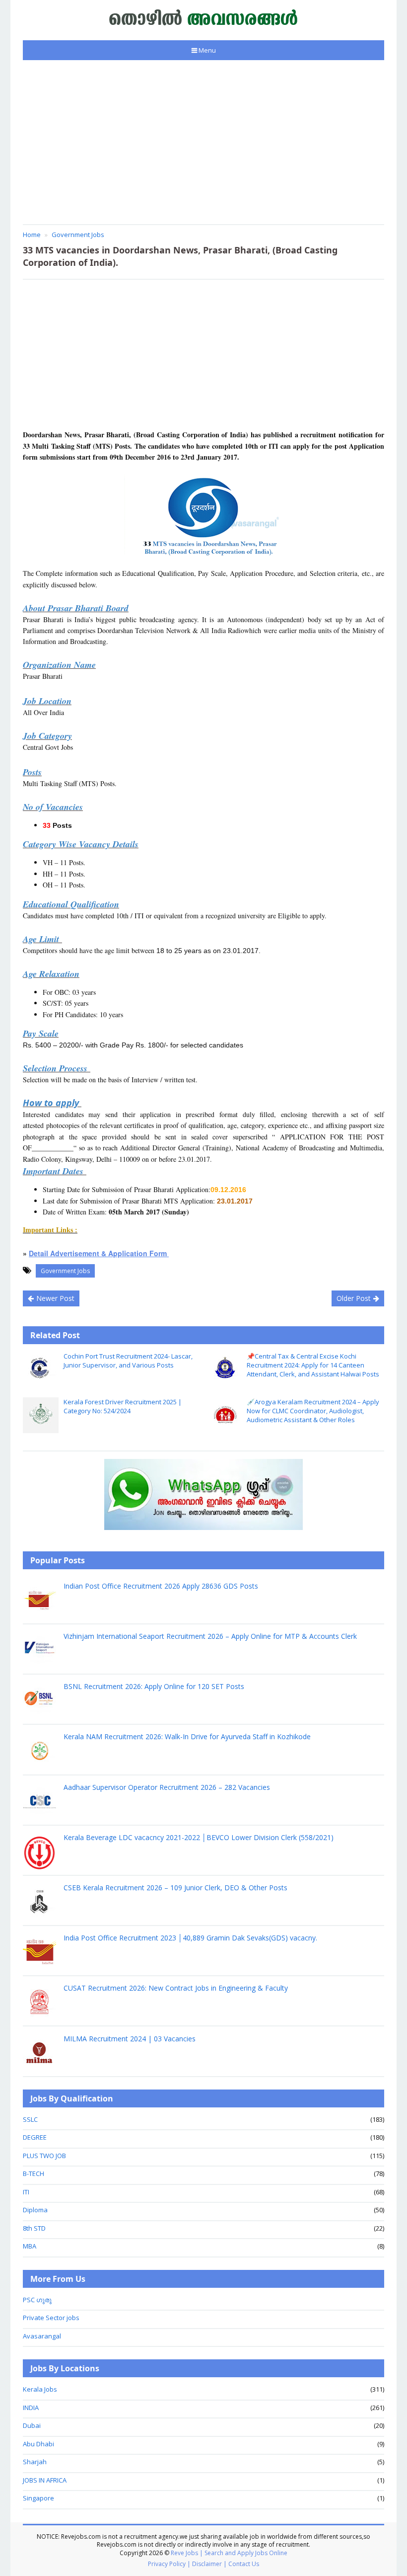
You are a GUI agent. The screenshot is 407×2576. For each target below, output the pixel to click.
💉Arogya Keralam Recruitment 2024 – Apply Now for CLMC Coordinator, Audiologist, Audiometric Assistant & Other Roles (313, 1411)
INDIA (31, 2408)
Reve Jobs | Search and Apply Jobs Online (229, 2553)
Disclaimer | (209, 2564)
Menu (207, 50)
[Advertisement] (203, 142)
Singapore (38, 2498)
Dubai (32, 2425)
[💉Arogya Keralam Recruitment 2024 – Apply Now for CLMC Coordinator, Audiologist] (224, 1415)
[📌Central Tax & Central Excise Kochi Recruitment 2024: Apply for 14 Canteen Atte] (224, 1369)
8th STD (34, 2228)
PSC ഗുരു (37, 2300)
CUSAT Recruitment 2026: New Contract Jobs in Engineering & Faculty (176, 1988)
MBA (30, 2246)
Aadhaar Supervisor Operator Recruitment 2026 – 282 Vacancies (167, 1787)
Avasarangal (42, 2336)
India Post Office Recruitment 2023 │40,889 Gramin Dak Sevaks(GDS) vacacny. (190, 1938)
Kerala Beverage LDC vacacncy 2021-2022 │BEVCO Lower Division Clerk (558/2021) (199, 1837)
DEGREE (35, 2137)
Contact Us (244, 2564)
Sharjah (35, 2462)
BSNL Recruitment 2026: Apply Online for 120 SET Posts (154, 1686)
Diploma (35, 2210)
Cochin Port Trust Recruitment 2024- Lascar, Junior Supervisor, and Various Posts (128, 1361)
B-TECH (34, 2173)
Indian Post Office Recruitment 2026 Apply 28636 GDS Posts (161, 1586)
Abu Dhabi (38, 2444)
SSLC (30, 2119)
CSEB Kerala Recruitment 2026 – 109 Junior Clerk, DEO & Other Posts (175, 1888)
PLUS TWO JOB (44, 2156)
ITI (26, 2192)
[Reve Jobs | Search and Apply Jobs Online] (204, 17)
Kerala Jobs (40, 2389)
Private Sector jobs (51, 2318)
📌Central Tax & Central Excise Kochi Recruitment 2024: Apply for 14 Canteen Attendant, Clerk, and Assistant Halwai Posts (313, 1365)
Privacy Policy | (169, 2564)
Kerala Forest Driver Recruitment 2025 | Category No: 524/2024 (123, 1406)
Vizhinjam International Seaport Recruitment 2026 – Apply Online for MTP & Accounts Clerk (210, 1636)
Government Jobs (65, 1271)
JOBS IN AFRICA (45, 2480)
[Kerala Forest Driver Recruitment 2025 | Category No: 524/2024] (41, 1415)
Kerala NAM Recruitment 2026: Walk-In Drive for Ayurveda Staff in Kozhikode (187, 1736)
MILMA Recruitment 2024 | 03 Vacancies (130, 2039)
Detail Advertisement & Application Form (99, 1253)
